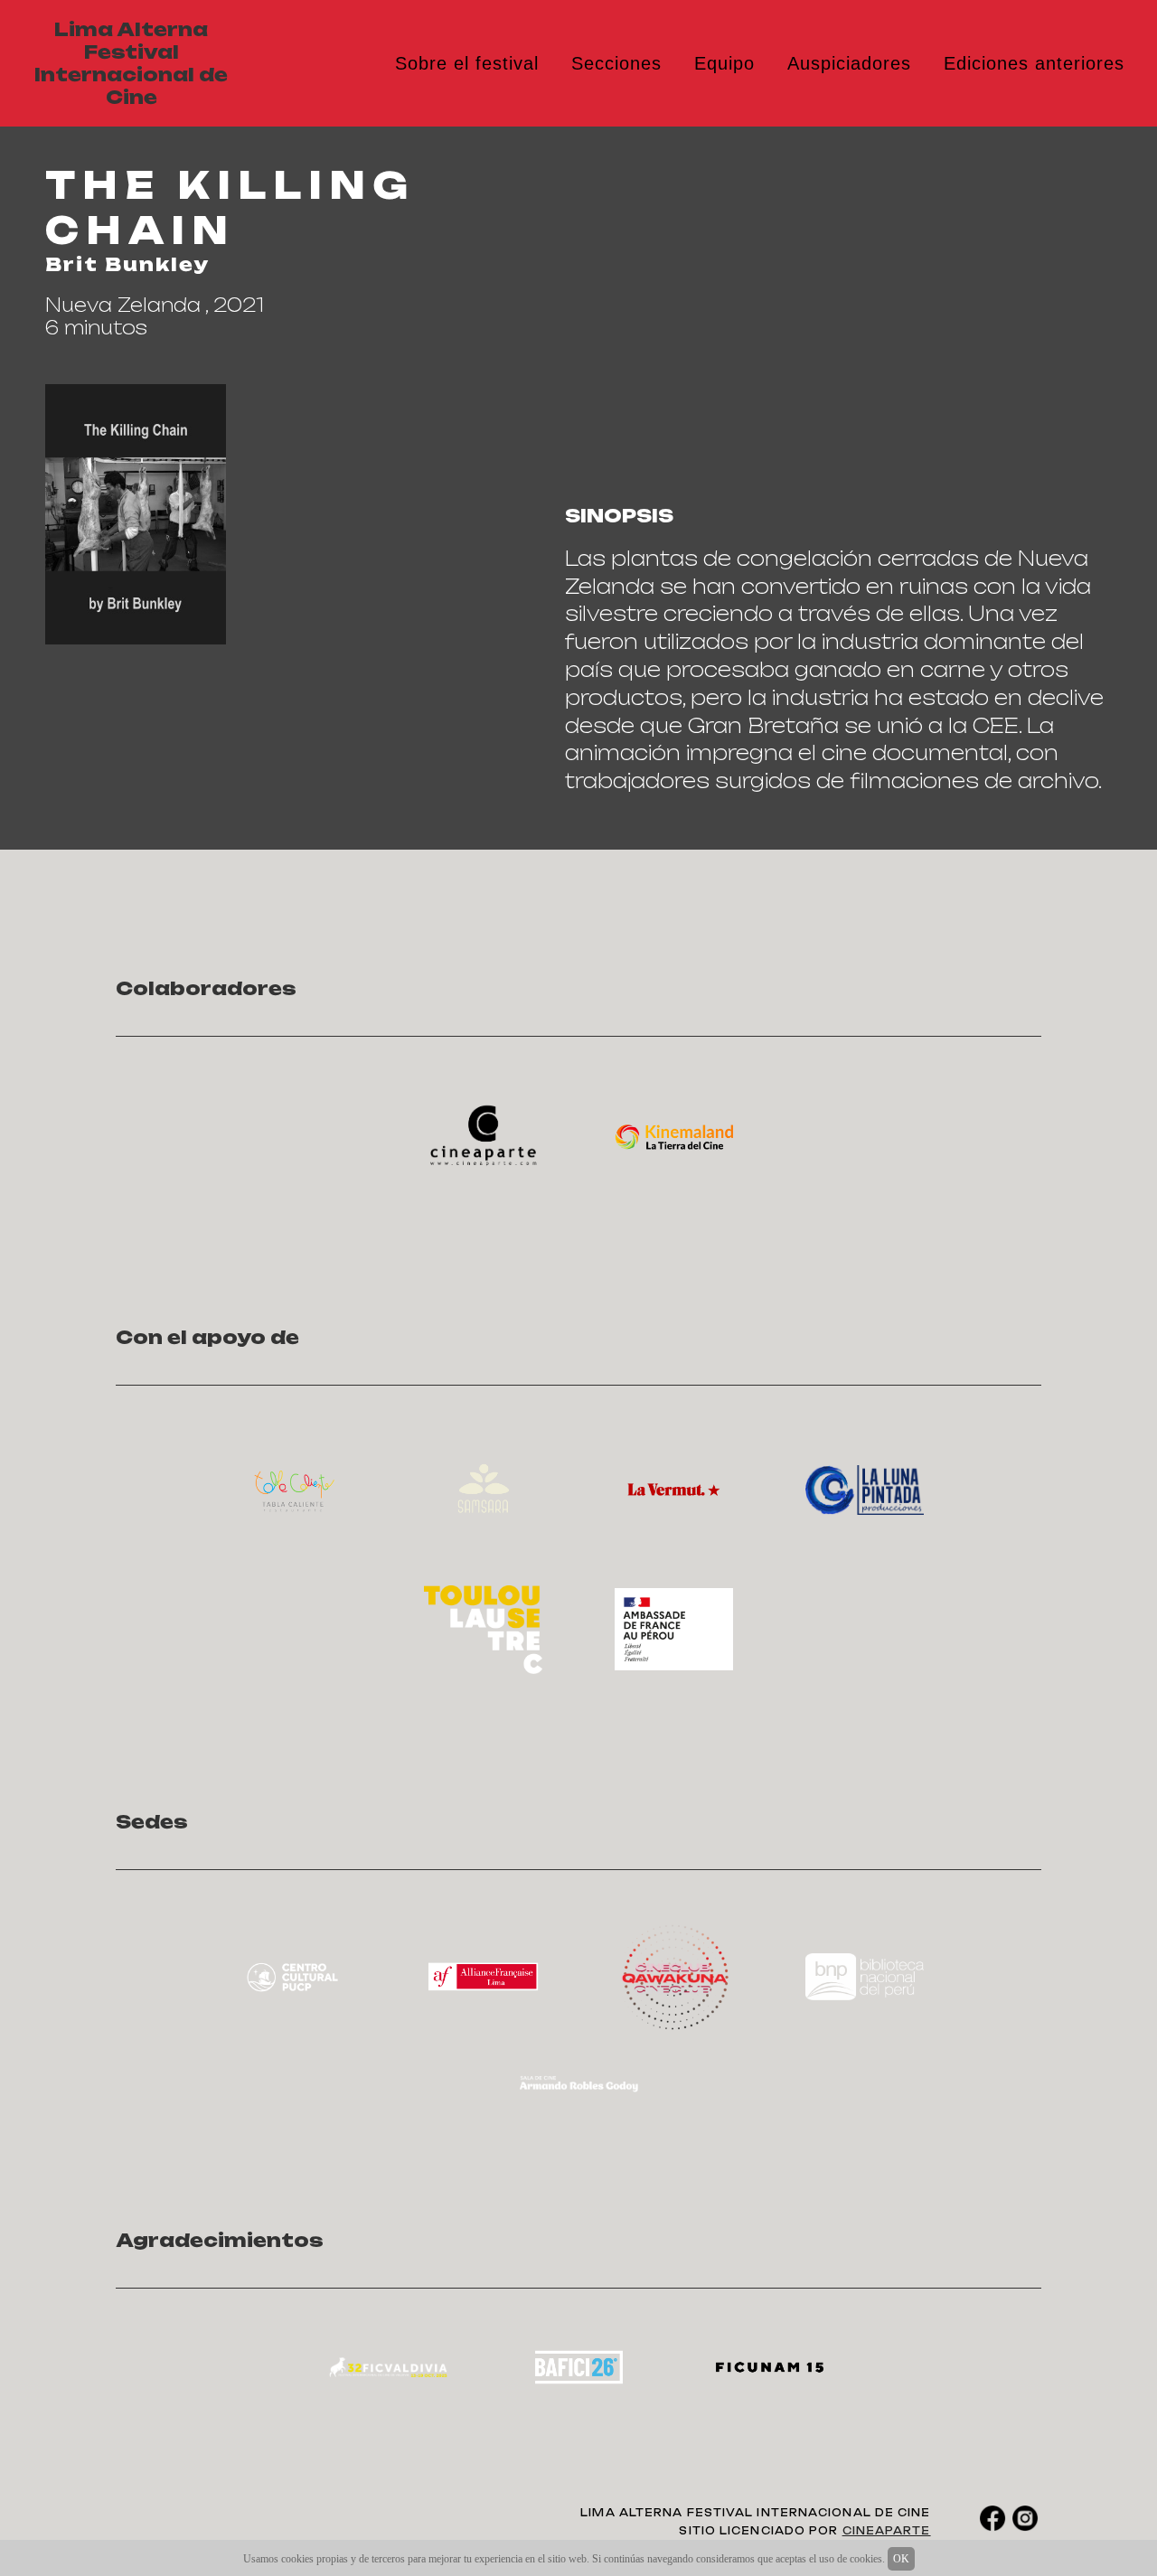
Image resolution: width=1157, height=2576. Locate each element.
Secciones (616, 63)
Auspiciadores (849, 63)
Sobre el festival (467, 63)
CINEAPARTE (887, 2531)
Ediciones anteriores (1034, 63)
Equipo (724, 63)
